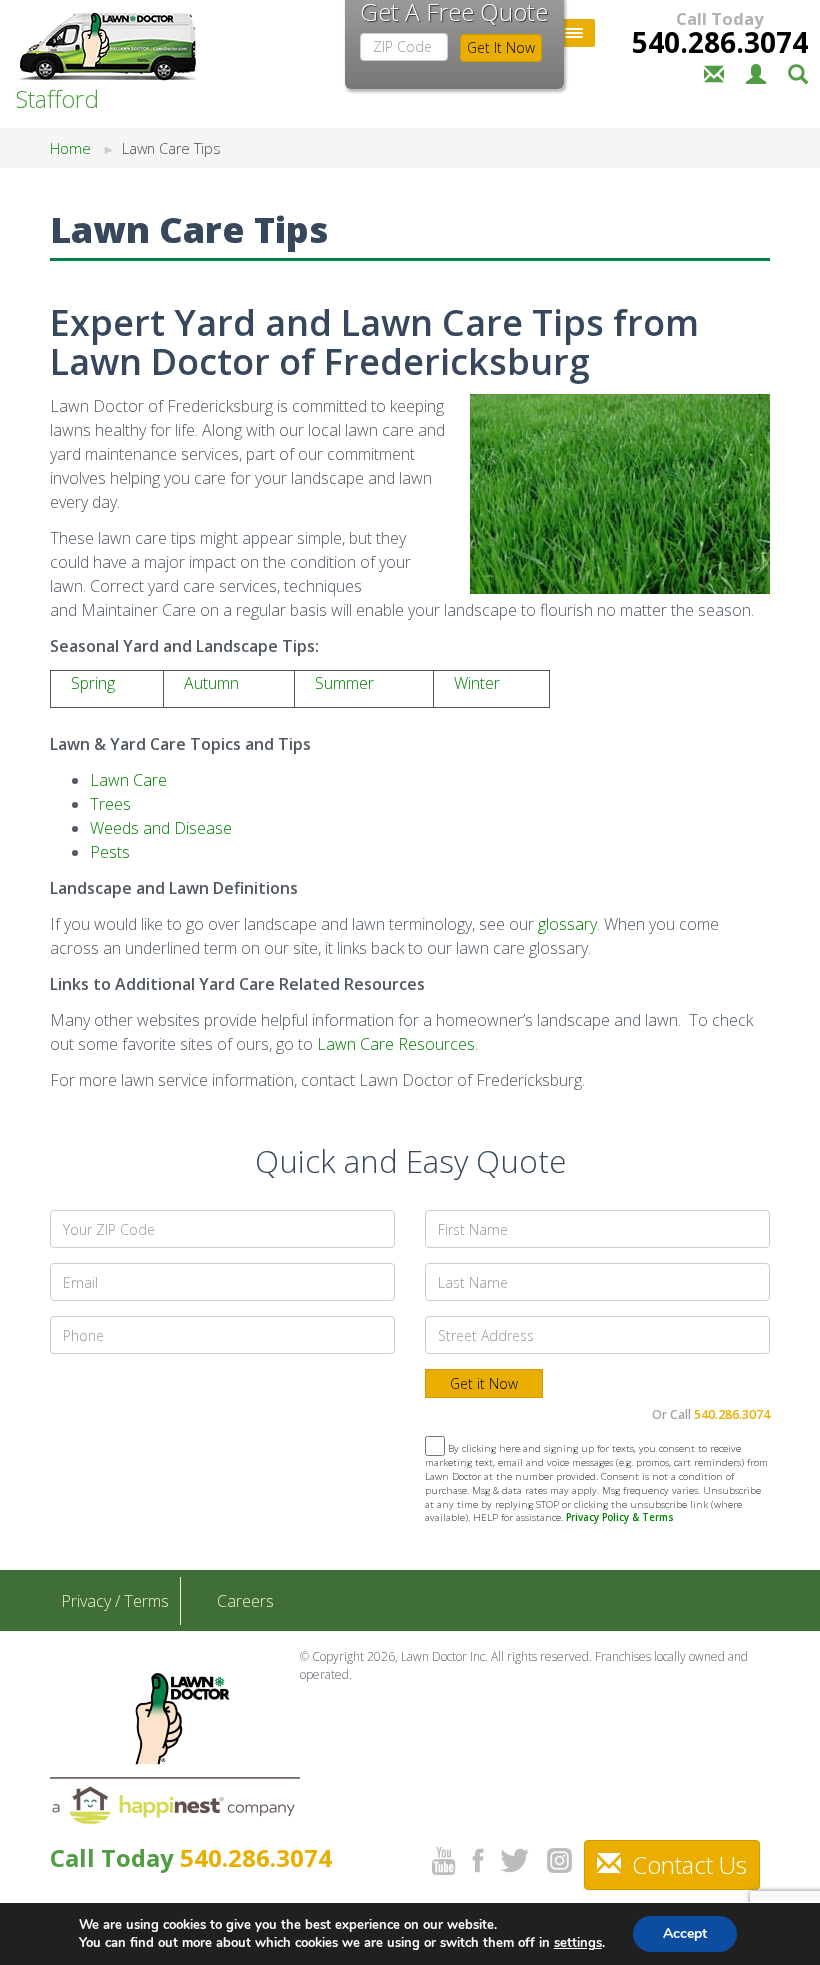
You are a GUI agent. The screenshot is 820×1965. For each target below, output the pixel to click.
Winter (477, 683)
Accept (685, 1933)
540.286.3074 (720, 42)
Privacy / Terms (115, 1601)
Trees (110, 804)
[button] (798, 72)
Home (70, 148)
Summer (344, 683)
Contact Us (686, 1864)
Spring (93, 683)
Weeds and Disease (161, 828)
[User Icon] (756, 72)
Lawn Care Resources (396, 1044)
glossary (567, 924)
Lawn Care (128, 780)
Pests (110, 852)
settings (578, 1943)
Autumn (211, 683)
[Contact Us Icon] (714, 72)
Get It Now (501, 47)
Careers (245, 1601)
